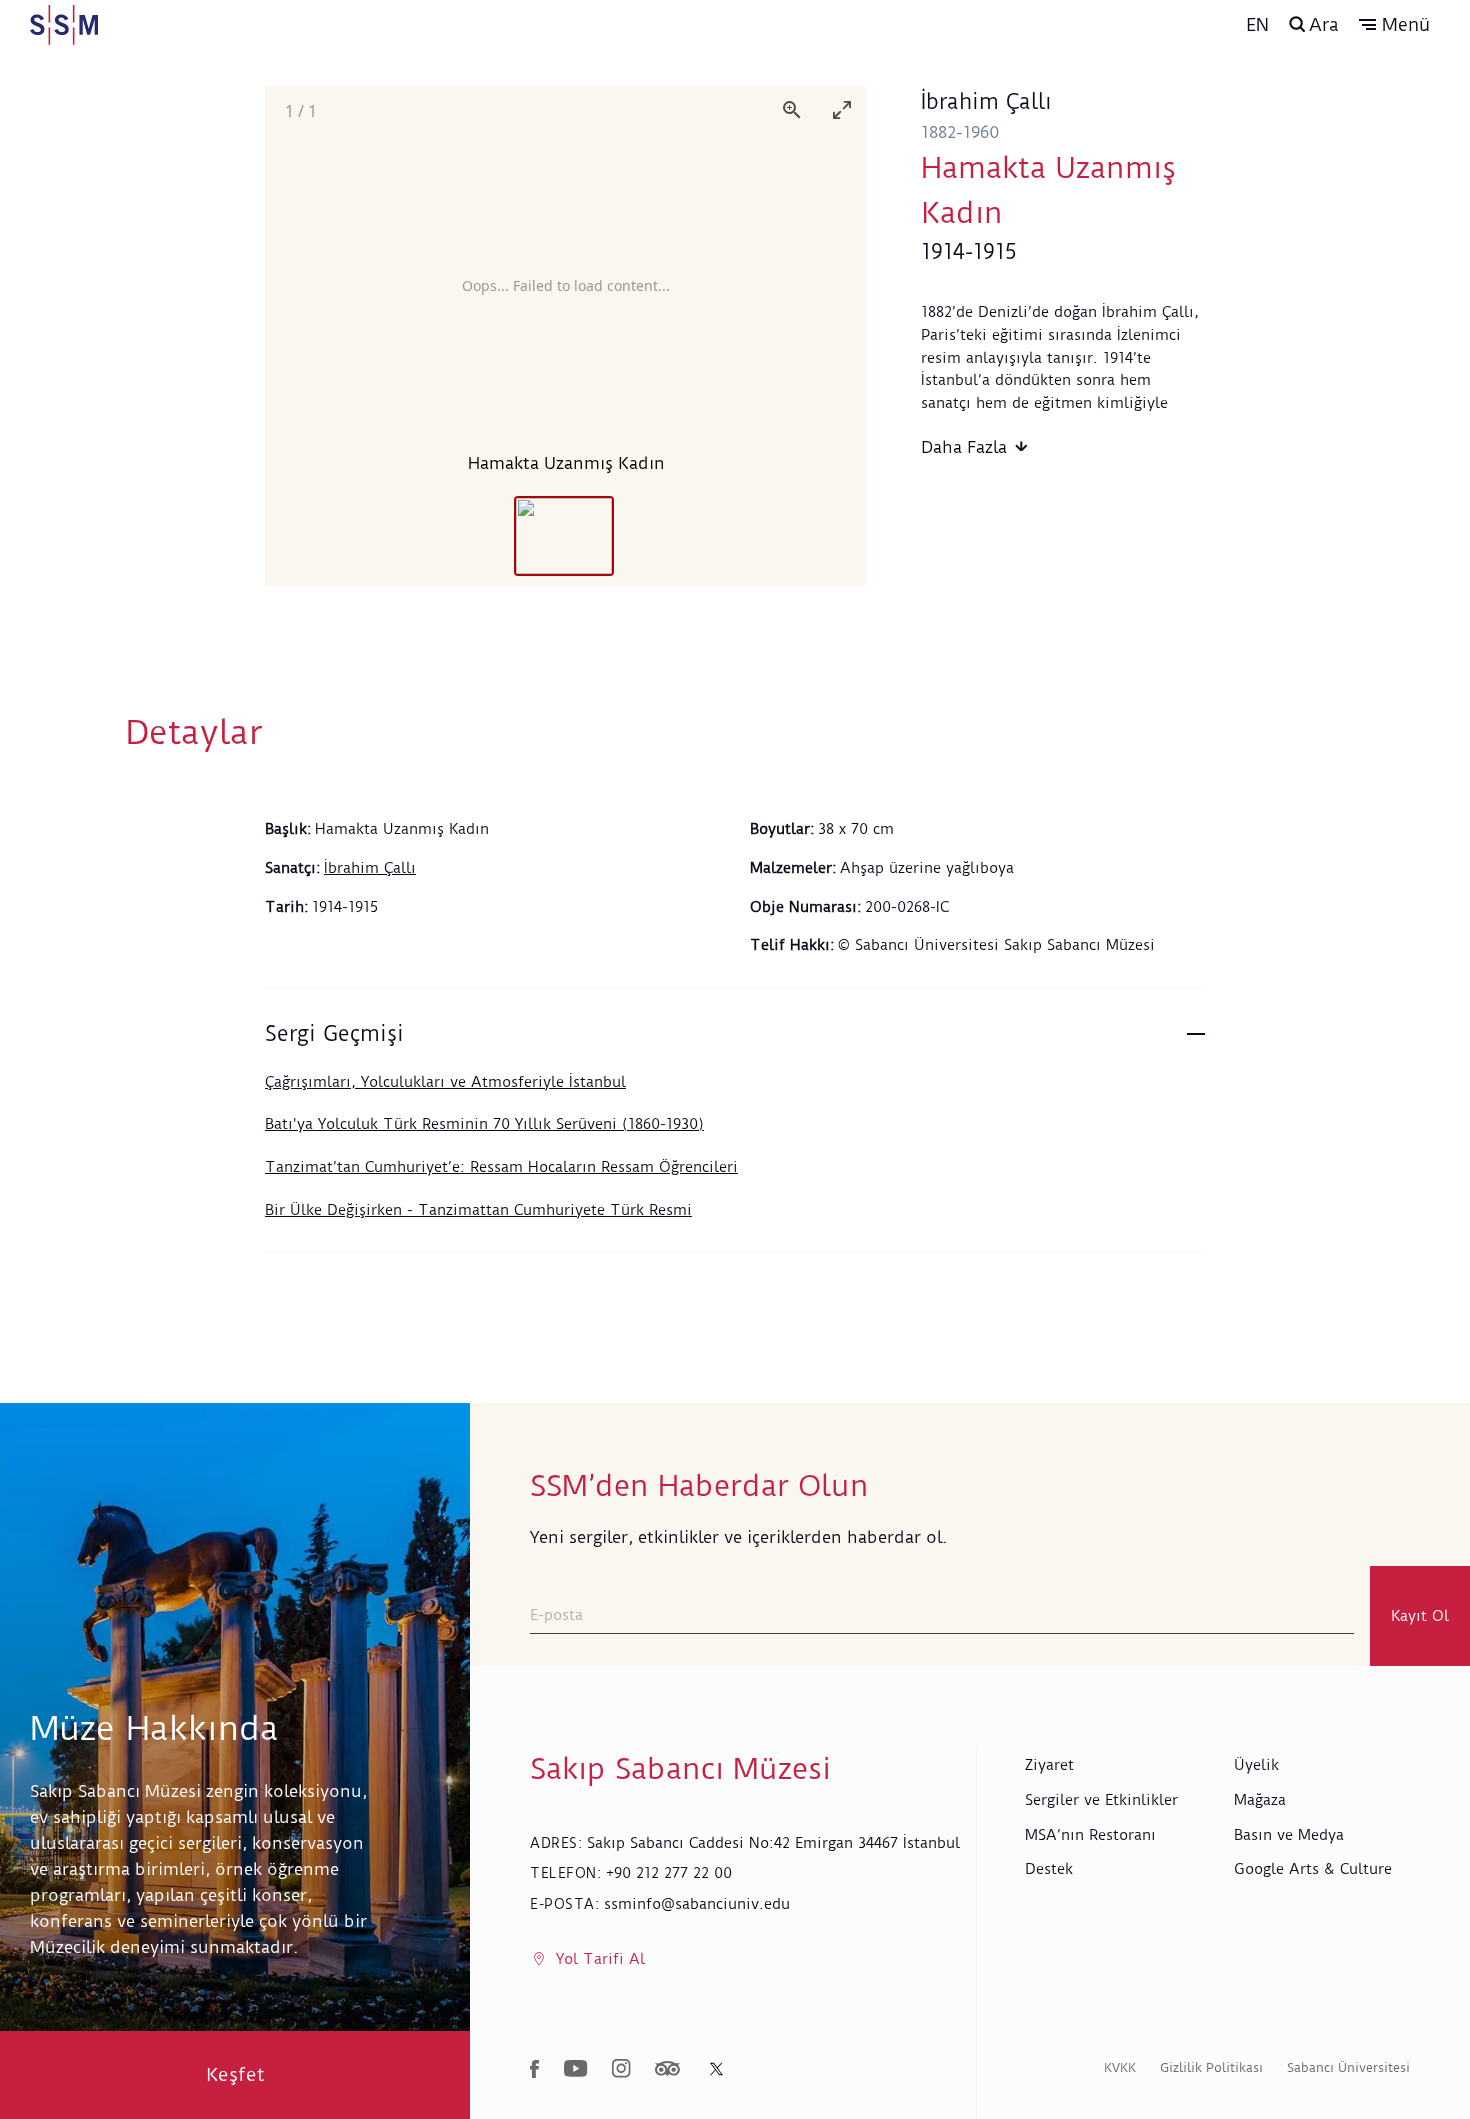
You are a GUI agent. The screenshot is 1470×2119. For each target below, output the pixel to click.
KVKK (1120, 2067)
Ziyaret (1049, 1765)
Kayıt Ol (1420, 1616)
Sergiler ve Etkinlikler (1101, 1800)
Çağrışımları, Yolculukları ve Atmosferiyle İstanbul (445, 1082)
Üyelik (1256, 1765)
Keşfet (235, 2074)
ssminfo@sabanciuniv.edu (697, 1904)
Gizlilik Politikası (1211, 2067)
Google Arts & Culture (1313, 1869)
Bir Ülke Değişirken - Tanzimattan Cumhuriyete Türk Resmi (478, 1210)
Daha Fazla (964, 447)
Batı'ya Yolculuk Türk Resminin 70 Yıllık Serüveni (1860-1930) (484, 1124)
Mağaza (1260, 1800)
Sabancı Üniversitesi (1348, 2067)
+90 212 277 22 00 (669, 1873)
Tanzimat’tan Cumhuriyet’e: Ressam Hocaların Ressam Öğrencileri (501, 1167)
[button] (1394, 25)
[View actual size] (792, 109)
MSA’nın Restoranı (1090, 1835)
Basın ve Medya (1289, 1835)
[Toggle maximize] (842, 109)
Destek (1049, 1869)
